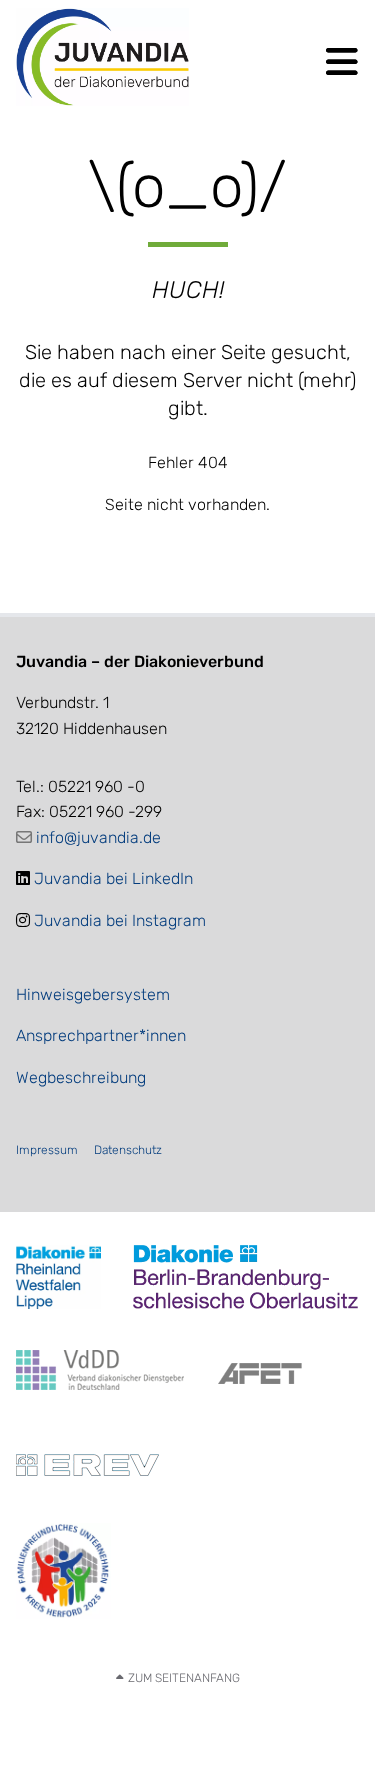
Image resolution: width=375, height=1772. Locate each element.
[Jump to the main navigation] (340, 62)
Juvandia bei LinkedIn (113, 878)
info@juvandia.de (98, 837)
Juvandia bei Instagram (120, 920)
